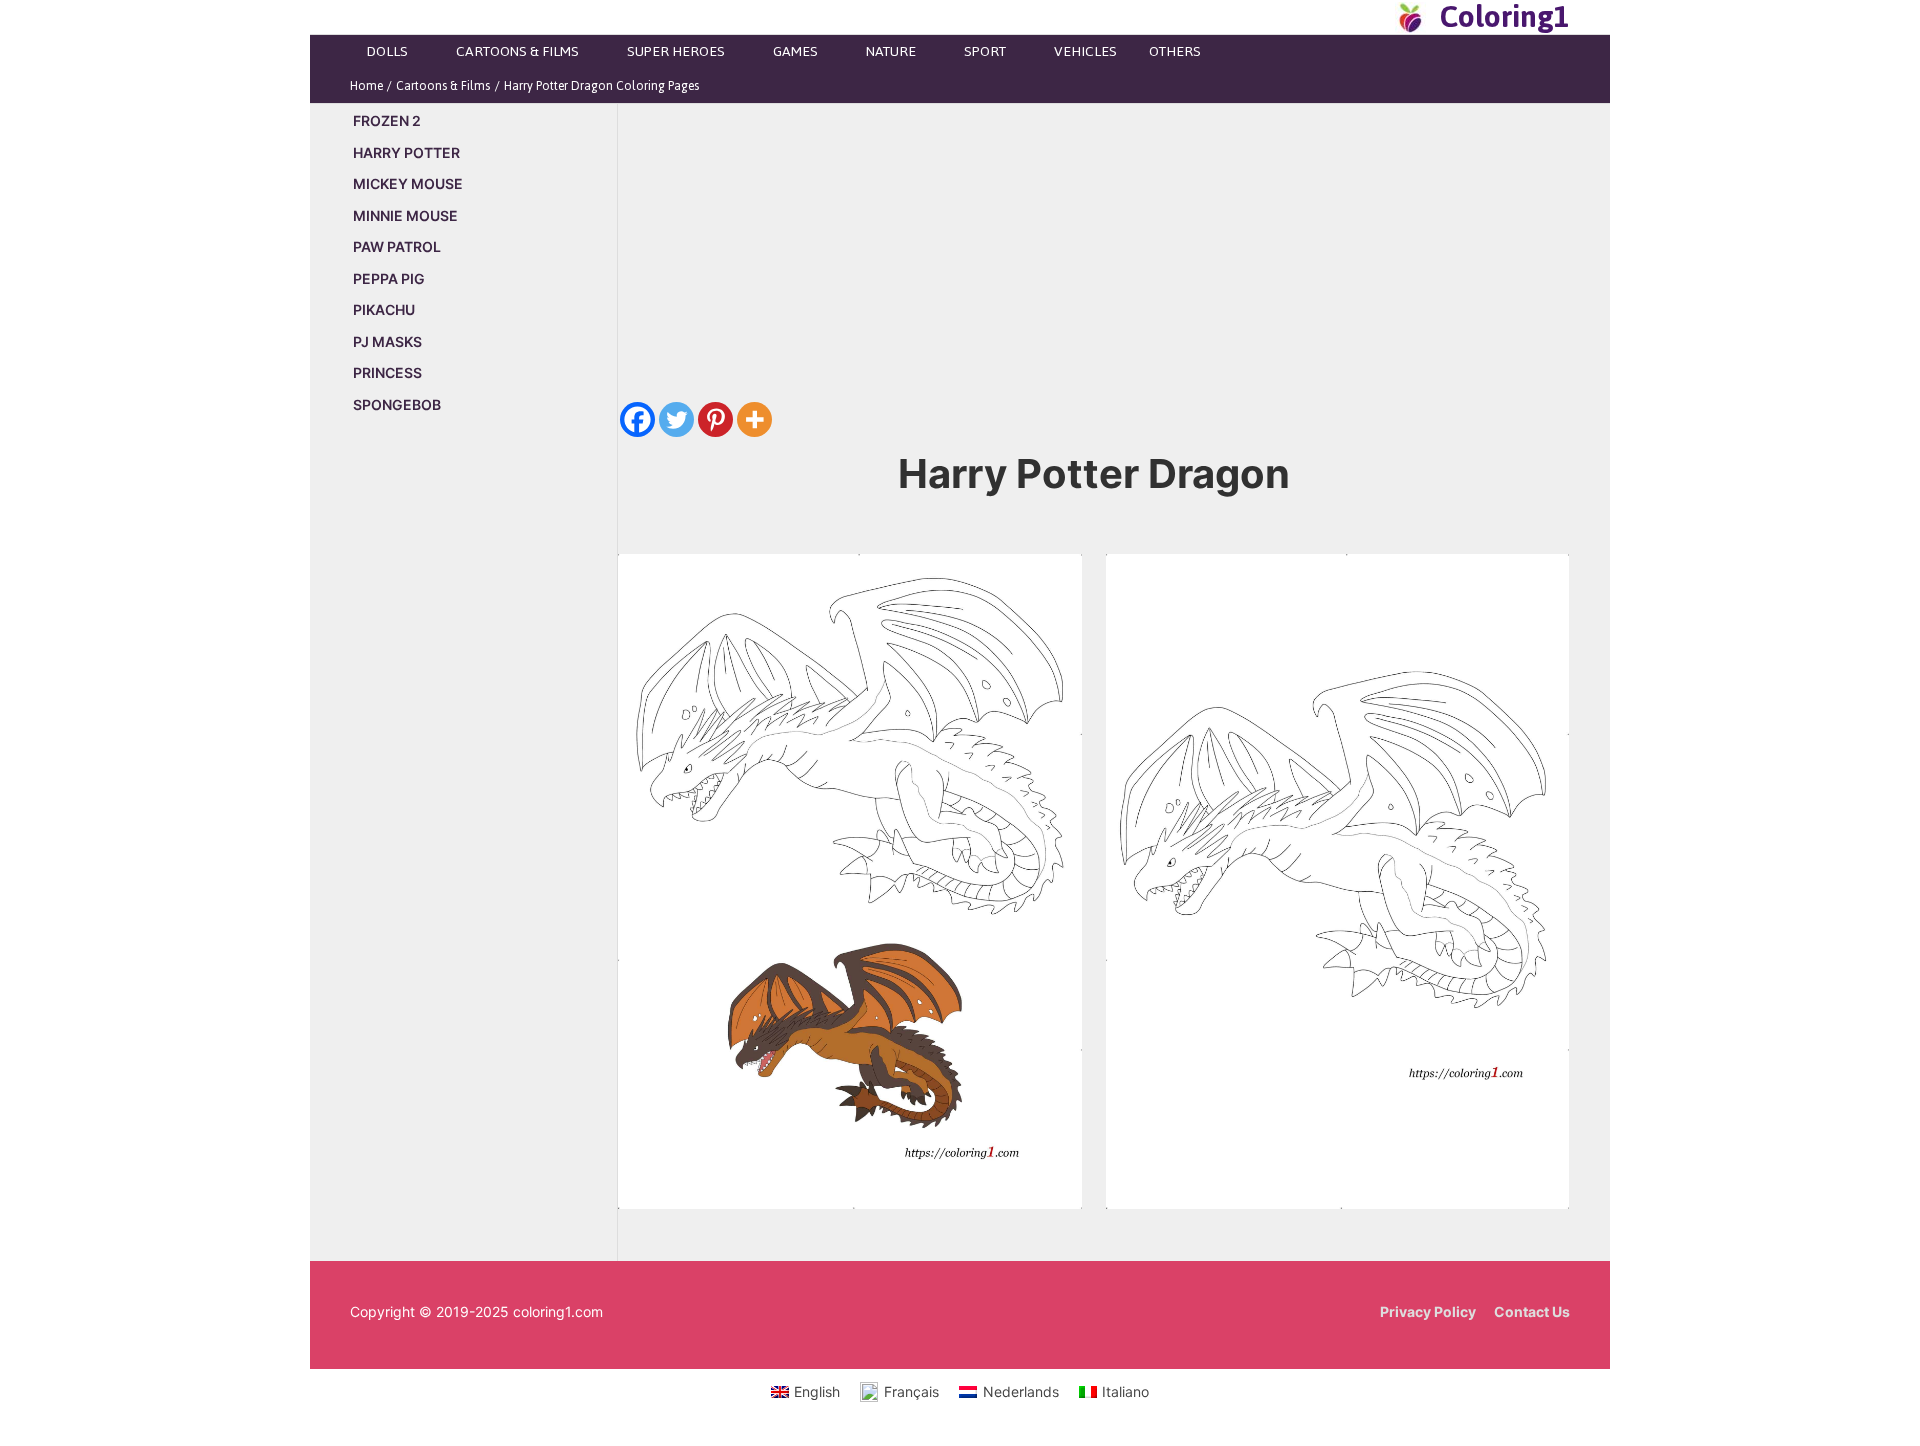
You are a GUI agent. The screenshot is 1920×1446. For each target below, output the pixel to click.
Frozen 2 (387, 120)
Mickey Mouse (408, 183)
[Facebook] (637, 419)
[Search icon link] (1374, 17)
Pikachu (384, 309)
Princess (387, 372)
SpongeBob (397, 404)
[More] (754, 419)
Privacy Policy (1428, 1311)
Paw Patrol (397, 246)
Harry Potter (406, 152)
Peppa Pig (389, 278)
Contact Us (1532, 1311)
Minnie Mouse (405, 215)
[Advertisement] (483, 772)
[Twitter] (676, 419)
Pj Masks (387, 341)
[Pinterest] (715, 419)
